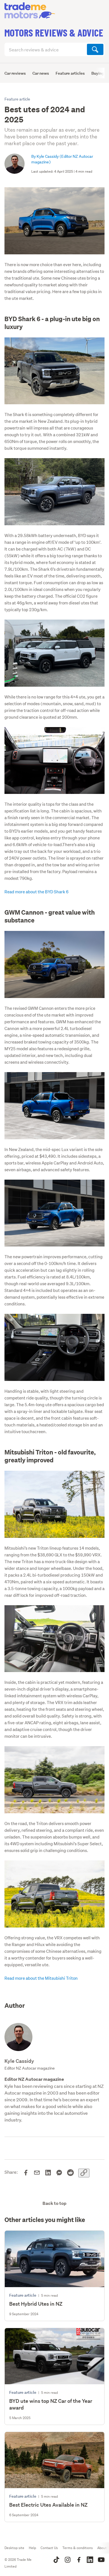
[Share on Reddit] (70, 2173)
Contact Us (49, 2548)
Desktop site (14, 2548)
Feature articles (70, 73)
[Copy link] (84, 2173)
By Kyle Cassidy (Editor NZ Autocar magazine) (62, 159)
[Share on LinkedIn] (48, 2173)
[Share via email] (37, 2173)
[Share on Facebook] (26, 2173)
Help (32, 2548)
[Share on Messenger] (59, 2173)
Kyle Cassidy (19, 2061)
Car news (41, 73)
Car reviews (15, 73)
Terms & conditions (78, 2548)
